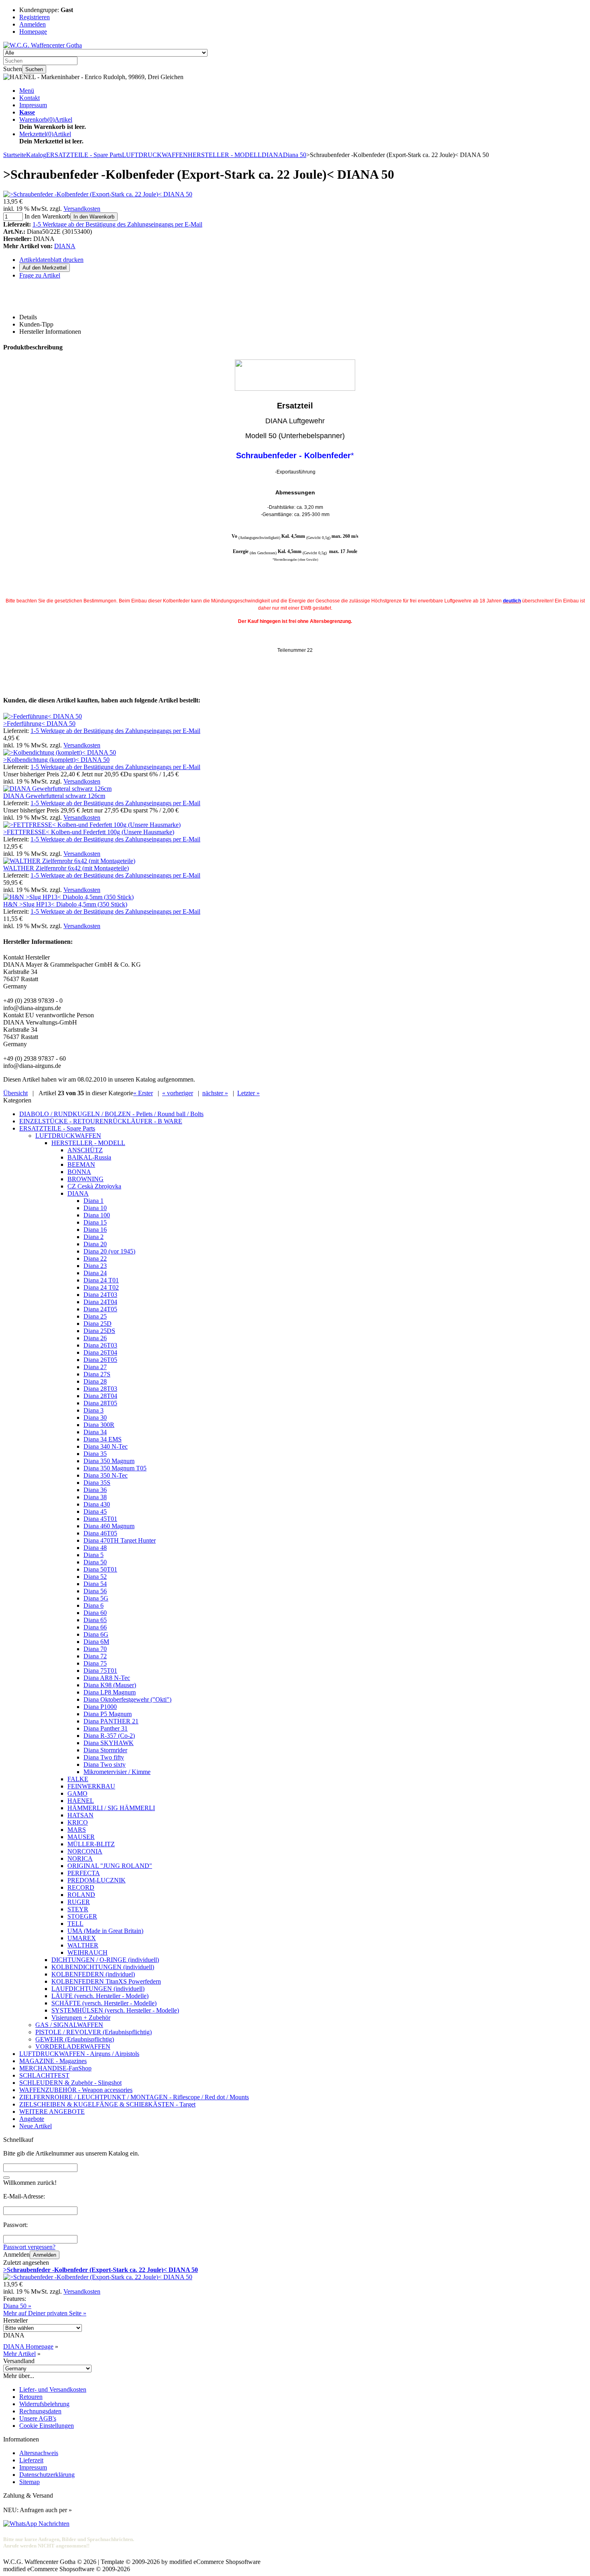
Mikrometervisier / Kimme (117, 1772)
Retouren (31, 2397)
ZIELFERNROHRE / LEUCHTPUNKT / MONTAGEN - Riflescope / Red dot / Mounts (134, 2097)
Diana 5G (96, 1598)
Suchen (34, 69)
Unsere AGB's (38, 2418)
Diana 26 (95, 1338)
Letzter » (248, 1093)
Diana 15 (95, 1222)
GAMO (77, 1793)
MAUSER (81, 1837)
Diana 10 (95, 1208)
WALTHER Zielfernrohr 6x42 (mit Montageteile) (66, 868)
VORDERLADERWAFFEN (73, 2046)
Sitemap (29, 2482)
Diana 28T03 (100, 1389)
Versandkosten (82, 209)
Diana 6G (96, 1634)
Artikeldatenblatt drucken (51, 260)
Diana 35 (95, 1454)
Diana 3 (94, 1410)
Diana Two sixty (105, 1765)
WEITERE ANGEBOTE (52, 2112)
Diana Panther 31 (106, 1728)
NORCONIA (85, 1851)
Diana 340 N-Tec (106, 1446)
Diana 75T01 (100, 1671)
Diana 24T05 (100, 1309)
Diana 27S (97, 1374)
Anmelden (45, 2255)
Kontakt (29, 98)
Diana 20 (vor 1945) (109, 1251)
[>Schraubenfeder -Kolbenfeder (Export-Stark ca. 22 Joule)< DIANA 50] (98, 194)
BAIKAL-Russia (89, 1157)
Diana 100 (97, 1215)
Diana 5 (94, 1555)
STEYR (78, 1909)
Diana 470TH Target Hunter (120, 1540)
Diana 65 (95, 1620)
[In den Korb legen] (6, 2178)
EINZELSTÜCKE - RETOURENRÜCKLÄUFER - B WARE (101, 1121)
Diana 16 (95, 1230)
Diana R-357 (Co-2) (109, 1736)
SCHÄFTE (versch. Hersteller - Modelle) (104, 2003)
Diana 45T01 (100, 1519)
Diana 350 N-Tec (106, 1475)
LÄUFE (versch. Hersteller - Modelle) (100, 1996)
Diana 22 (95, 1258)
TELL (75, 1924)
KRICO (78, 1822)
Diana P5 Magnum (108, 1714)
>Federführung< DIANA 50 (39, 724)
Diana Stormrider (105, 1750)
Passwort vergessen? (29, 2247)
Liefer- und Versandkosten (53, 2389)
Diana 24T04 (100, 1302)
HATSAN (80, 1815)
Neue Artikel (36, 2126)
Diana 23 (95, 1266)
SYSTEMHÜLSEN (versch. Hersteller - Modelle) (115, 2010)
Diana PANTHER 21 (111, 1721)
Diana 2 (94, 1237)
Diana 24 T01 (101, 1280)
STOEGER (82, 1916)
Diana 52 (95, 1577)
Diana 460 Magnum (109, 1526)
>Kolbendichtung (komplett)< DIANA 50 (56, 760)
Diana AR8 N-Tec (107, 1678)
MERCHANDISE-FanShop (55, 2068)
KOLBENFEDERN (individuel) (93, 1974)
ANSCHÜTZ (85, 1150)
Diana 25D (98, 1324)
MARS (77, 1830)
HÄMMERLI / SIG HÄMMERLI (111, 1808)
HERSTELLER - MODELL (88, 1143)
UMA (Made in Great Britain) (105, 1931)
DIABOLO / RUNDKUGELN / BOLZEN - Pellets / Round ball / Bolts (111, 1114)
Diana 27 (95, 1367)
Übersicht (15, 1093)
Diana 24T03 (100, 1295)
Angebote (32, 2119)
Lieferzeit (31, 2460)
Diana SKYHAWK (109, 1743)
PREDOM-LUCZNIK (97, 1880)
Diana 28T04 (100, 1396)
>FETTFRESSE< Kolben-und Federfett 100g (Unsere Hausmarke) (89, 832)
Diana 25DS (99, 1331)
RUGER (79, 1902)
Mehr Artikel (19, 2354)
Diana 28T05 (100, 1403)
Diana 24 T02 (101, 1287)
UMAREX (82, 1938)
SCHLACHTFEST (44, 2075)
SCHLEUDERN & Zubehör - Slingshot (70, 2083)
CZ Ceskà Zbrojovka (94, 1186)
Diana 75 (95, 1663)
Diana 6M (96, 1642)
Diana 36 (95, 1490)
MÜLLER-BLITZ (91, 1844)
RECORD (81, 1887)
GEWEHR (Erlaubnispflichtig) (75, 2039)
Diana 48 (95, 1548)
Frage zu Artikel (40, 275)
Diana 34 (95, 1432)
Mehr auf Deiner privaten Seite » (45, 2313)
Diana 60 (95, 1613)
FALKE (78, 1779)
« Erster (143, 1093)
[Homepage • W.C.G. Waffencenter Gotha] (43, 45)
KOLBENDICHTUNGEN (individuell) (103, 1967)
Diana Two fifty (104, 1757)
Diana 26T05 (100, 1360)
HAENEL (81, 1801)
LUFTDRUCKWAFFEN (68, 1136)
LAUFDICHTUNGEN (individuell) (98, 1989)
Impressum (33, 105)
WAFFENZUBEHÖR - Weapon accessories (76, 2090)
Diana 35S (97, 1483)
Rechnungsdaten (40, 2411)
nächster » (215, 1093)
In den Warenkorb (94, 217)
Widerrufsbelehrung (44, 2404)
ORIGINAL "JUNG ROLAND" (110, 1866)
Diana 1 (94, 1201)
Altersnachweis (39, 2453)
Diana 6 (94, 1605)
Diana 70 (95, 1649)
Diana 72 (95, 1656)
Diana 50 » (17, 2306)
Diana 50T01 (100, 1569)
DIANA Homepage (28, 2346)
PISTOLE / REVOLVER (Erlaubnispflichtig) (94, 2032)
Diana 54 (95, 1584)
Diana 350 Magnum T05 (115, 1468)
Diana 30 (95, 1418)
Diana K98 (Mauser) (110, 1685)
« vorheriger (178, 1093)
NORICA (80, 1859)
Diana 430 (97, 1504)
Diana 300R (99, 1425)
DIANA (65, 246)
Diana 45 (95, 1512)
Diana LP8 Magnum (110, 1692)
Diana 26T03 (100, 1345)
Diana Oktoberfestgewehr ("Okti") (127, 1699)
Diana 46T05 (100, 1533)
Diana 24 (95, 1273)
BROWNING (85, 1179)
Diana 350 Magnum (109, 1461)
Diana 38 (95, 1497)
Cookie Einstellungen (47, 2426)
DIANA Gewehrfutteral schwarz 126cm (54, 796)
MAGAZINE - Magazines (53, 2061)
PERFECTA (84, 1873)
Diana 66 (95, 1627)
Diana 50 (95, 1562)
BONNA (79, 1172)
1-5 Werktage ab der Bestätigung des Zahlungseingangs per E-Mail (117, 224)
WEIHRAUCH (87, 1952)
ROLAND (81, 1895)
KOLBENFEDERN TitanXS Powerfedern (106, 1981)
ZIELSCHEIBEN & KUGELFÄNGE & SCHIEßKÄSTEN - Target (107, 2104)
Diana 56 (95, 1591)
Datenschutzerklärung (47, 2475)
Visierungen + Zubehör (81, 2018)
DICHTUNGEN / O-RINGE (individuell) (105, 1960)
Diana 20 (95, 1244)
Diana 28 (95, 1381)
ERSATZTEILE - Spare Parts (57, 1128)
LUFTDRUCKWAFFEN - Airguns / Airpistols (79, 2054)
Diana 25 (95, 1316)
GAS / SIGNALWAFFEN (69, 2025)
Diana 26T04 (100, 1352)
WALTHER (83, 1945)
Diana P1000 (100, 1707)
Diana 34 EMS (103, 1439)
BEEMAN (81, 1165)
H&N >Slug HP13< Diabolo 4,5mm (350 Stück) (65, 904)
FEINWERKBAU (91, 1786)
